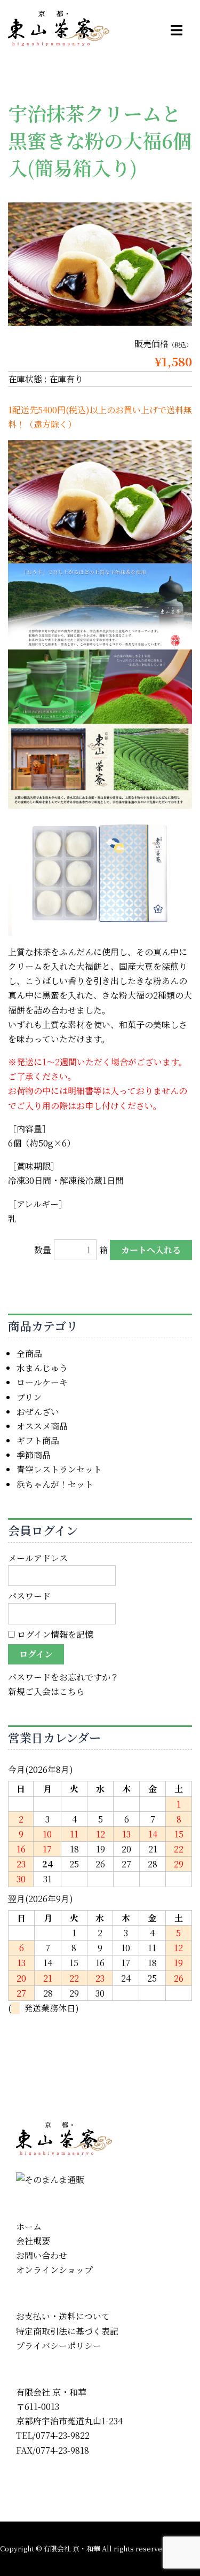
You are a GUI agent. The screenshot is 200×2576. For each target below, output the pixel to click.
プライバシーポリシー (59, 2346)
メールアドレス (38, 1558)
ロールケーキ (42, 1382)
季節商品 (34, 1455)
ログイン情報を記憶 (54, 1634)
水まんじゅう (42, 1368)
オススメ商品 (42, 1426)
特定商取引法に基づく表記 (67, 2331)
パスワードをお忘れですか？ (63, 1677)
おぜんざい (38, 1412)
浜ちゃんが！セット (55, 1484)
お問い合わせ (42, 2255)
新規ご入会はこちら (46, 1691)
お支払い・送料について (63, 2316)
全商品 (29, 1353)
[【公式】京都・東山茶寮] (59, 27)
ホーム (29, 2226)
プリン (29, 1397)
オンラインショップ (54, 2270)
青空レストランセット (59, 1469)
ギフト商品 (38, 1440)
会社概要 (33, 2241)
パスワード (29, 1596)
